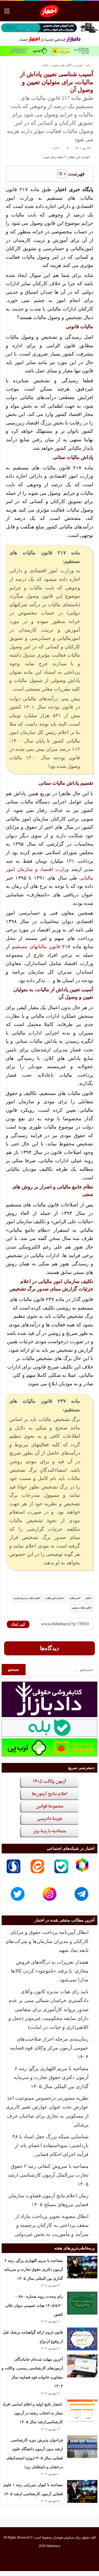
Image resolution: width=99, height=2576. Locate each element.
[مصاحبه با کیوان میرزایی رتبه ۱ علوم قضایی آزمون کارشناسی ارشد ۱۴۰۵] (82, 2491)
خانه (88, 65)
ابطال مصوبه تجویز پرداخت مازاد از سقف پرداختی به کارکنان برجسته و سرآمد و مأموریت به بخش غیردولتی (51, 2225)
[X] (56, 2559)
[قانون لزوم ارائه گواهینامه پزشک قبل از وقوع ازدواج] (82, 2339)
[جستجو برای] (92, 13)
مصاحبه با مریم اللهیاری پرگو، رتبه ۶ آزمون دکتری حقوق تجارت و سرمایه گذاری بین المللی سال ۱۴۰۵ (51, 2077)
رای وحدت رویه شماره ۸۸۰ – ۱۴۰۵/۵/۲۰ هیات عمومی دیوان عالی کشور (34, 2305)
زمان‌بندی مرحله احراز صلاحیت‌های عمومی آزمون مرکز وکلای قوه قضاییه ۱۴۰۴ (49, 2048)
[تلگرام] (30, 2559)
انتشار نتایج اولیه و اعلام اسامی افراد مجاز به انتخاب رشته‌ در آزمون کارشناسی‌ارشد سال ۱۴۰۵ (33, 2413)
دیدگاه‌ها (50, 1648)
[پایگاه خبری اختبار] (50, 11)
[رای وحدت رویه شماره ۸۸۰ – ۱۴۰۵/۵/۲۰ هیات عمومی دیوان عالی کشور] (82, 2303)
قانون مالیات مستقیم (81, 1608)
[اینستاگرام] (43, 2559)
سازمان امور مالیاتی (54, 1598)
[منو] (7, 13)
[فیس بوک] (69, 2559)
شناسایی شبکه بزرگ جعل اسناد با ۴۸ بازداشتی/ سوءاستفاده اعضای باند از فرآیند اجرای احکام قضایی (50, 2146)
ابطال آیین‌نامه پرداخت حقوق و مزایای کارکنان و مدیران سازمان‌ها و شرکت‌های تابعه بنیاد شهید (47, 1941)
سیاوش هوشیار (64, 2537)
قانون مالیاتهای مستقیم (36, 947)
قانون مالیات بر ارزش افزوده (26, 1598)
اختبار (88, 1598)
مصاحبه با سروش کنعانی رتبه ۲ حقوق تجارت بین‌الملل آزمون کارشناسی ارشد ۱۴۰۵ (48, 2175)
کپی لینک (18, 1624)
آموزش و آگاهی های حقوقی (67, 65)
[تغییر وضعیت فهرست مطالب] (59, 174)
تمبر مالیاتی (74, 1598)
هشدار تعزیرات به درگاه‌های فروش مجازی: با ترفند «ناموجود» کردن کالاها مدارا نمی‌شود (50, 1971)
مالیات (45, 65)
